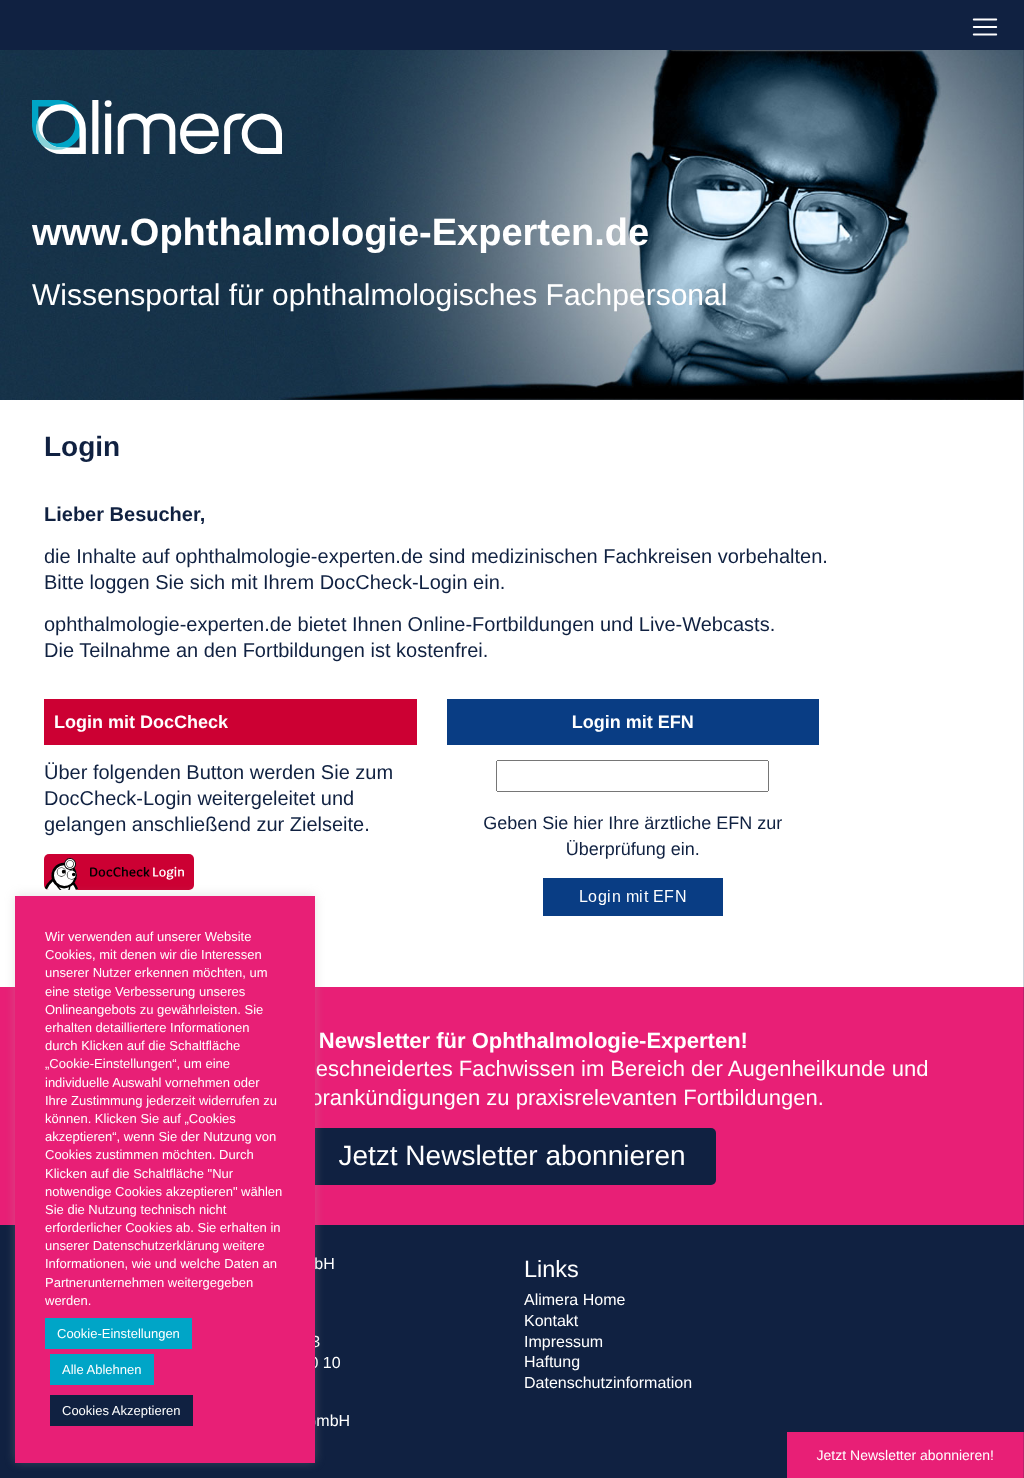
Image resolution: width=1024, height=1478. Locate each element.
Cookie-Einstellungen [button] (118, 1333)
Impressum (563, 1342)
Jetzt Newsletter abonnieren (511, 1155)
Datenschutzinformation (608, 1383)
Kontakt (551, 1321)
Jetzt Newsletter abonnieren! (905, 1455)
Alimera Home (574, 1300)
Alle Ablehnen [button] (102, 1369)
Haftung (552, 1362)
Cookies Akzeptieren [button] (121, 1410)
